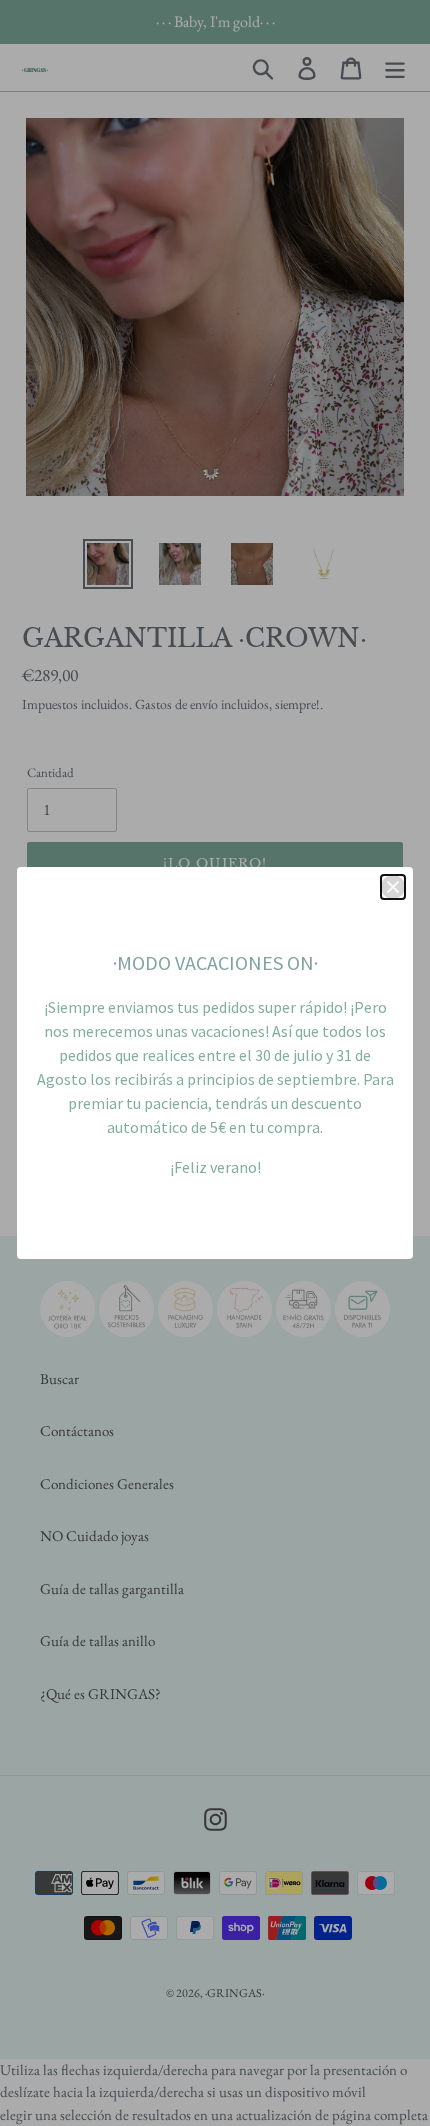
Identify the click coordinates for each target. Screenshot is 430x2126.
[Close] (393, 887)
